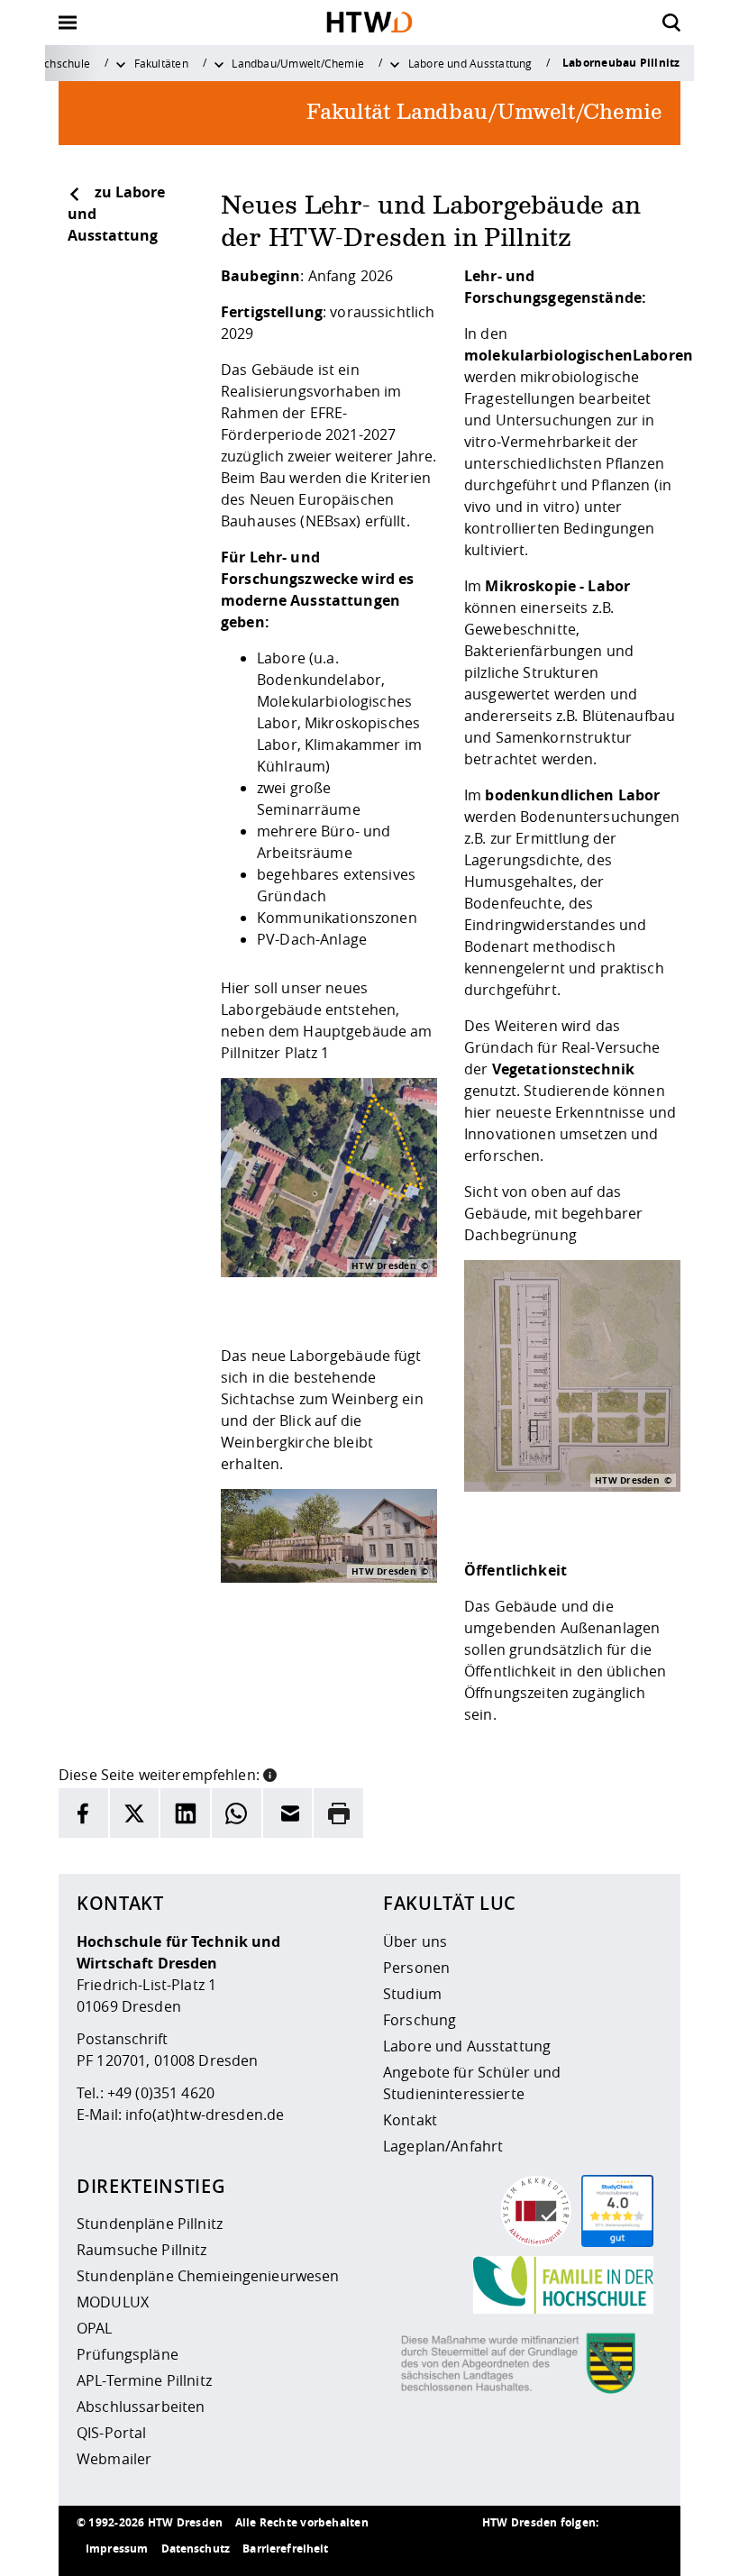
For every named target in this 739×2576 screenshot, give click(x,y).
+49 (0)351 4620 (161, 2093)
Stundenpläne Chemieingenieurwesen (208, 2276)
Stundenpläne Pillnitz (150, 2224)
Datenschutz (196, 2549)
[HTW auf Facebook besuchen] (608, 2549)
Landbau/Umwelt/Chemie (298, 63)
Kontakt (410, 2120)
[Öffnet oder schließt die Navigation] (68, 23)
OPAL (95, 2328)
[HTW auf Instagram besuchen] (536, 2549)
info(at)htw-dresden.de (205, 2115)
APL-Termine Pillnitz (144, 2380)
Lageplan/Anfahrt (443, 2146)
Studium (412, 1994)
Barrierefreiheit (285, 2549)
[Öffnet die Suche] (671, 23)
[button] (270, 1773)
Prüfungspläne (128, 2354)
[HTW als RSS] (500, 2549)
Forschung (420, 2020)
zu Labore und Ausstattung (116, 214)
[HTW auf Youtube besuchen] (644, 2549)
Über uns (415, 1941)
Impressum (117, 2549)
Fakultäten (161, 63)
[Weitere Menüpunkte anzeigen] (121, 63)
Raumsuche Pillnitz (142, 2250)
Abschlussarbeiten (141, 2407)
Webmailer (114, 2459)
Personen (416, 1968)
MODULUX (113, 2302)
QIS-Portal (111, 2433)
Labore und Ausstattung (470, 63)
